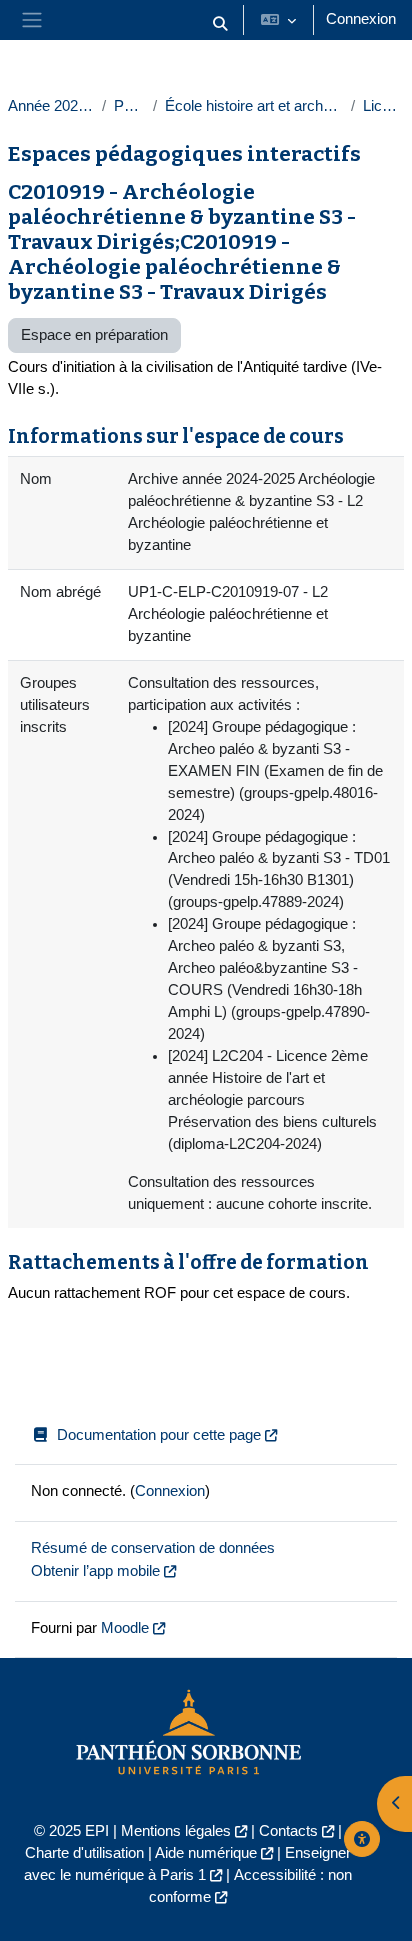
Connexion (361, 19)
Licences (383, 106)
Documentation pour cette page (159, 1435)
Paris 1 (129, 106)
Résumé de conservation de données (153, 1548)
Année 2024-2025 (51, 106)
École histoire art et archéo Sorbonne (253, 106)
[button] (220, 24)
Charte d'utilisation (84, 1853)
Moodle (125, 1628)
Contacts (288, 1831)
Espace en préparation (94, 335)
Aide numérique (206, 1853)
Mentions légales (176, 1831)
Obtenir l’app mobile (95, 1571)
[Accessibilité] (362, 1839)
